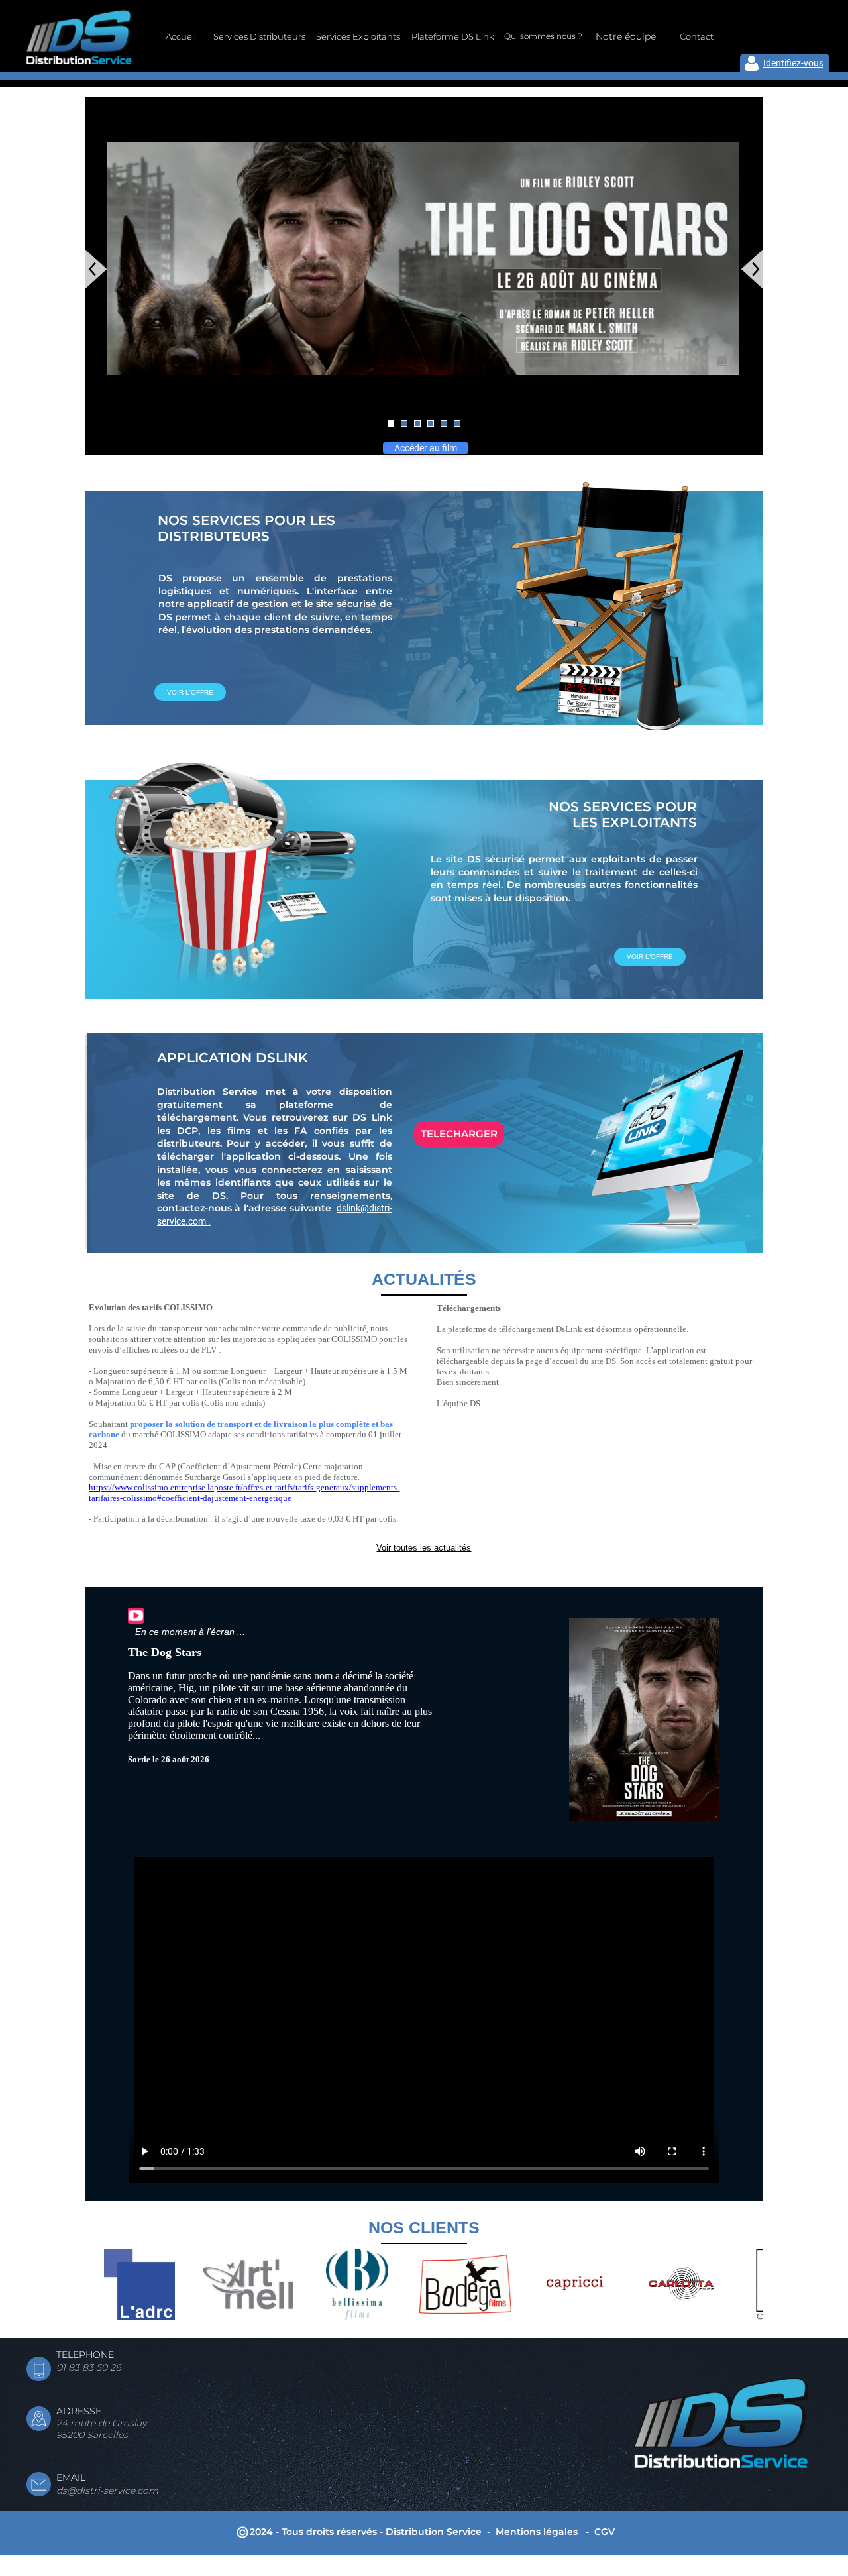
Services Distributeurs (259, 36)
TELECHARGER (459, 1134)
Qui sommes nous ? (543, 36)
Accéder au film (426, 448)
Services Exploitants (358, 36)
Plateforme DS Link (453, 36)
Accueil (181, 36)
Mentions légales (537, 2532)
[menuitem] (181, 36)
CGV (605, 2532)
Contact (697, 36)
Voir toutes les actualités (424, 1548)
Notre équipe (626, 36)
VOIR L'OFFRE (190, 692)
